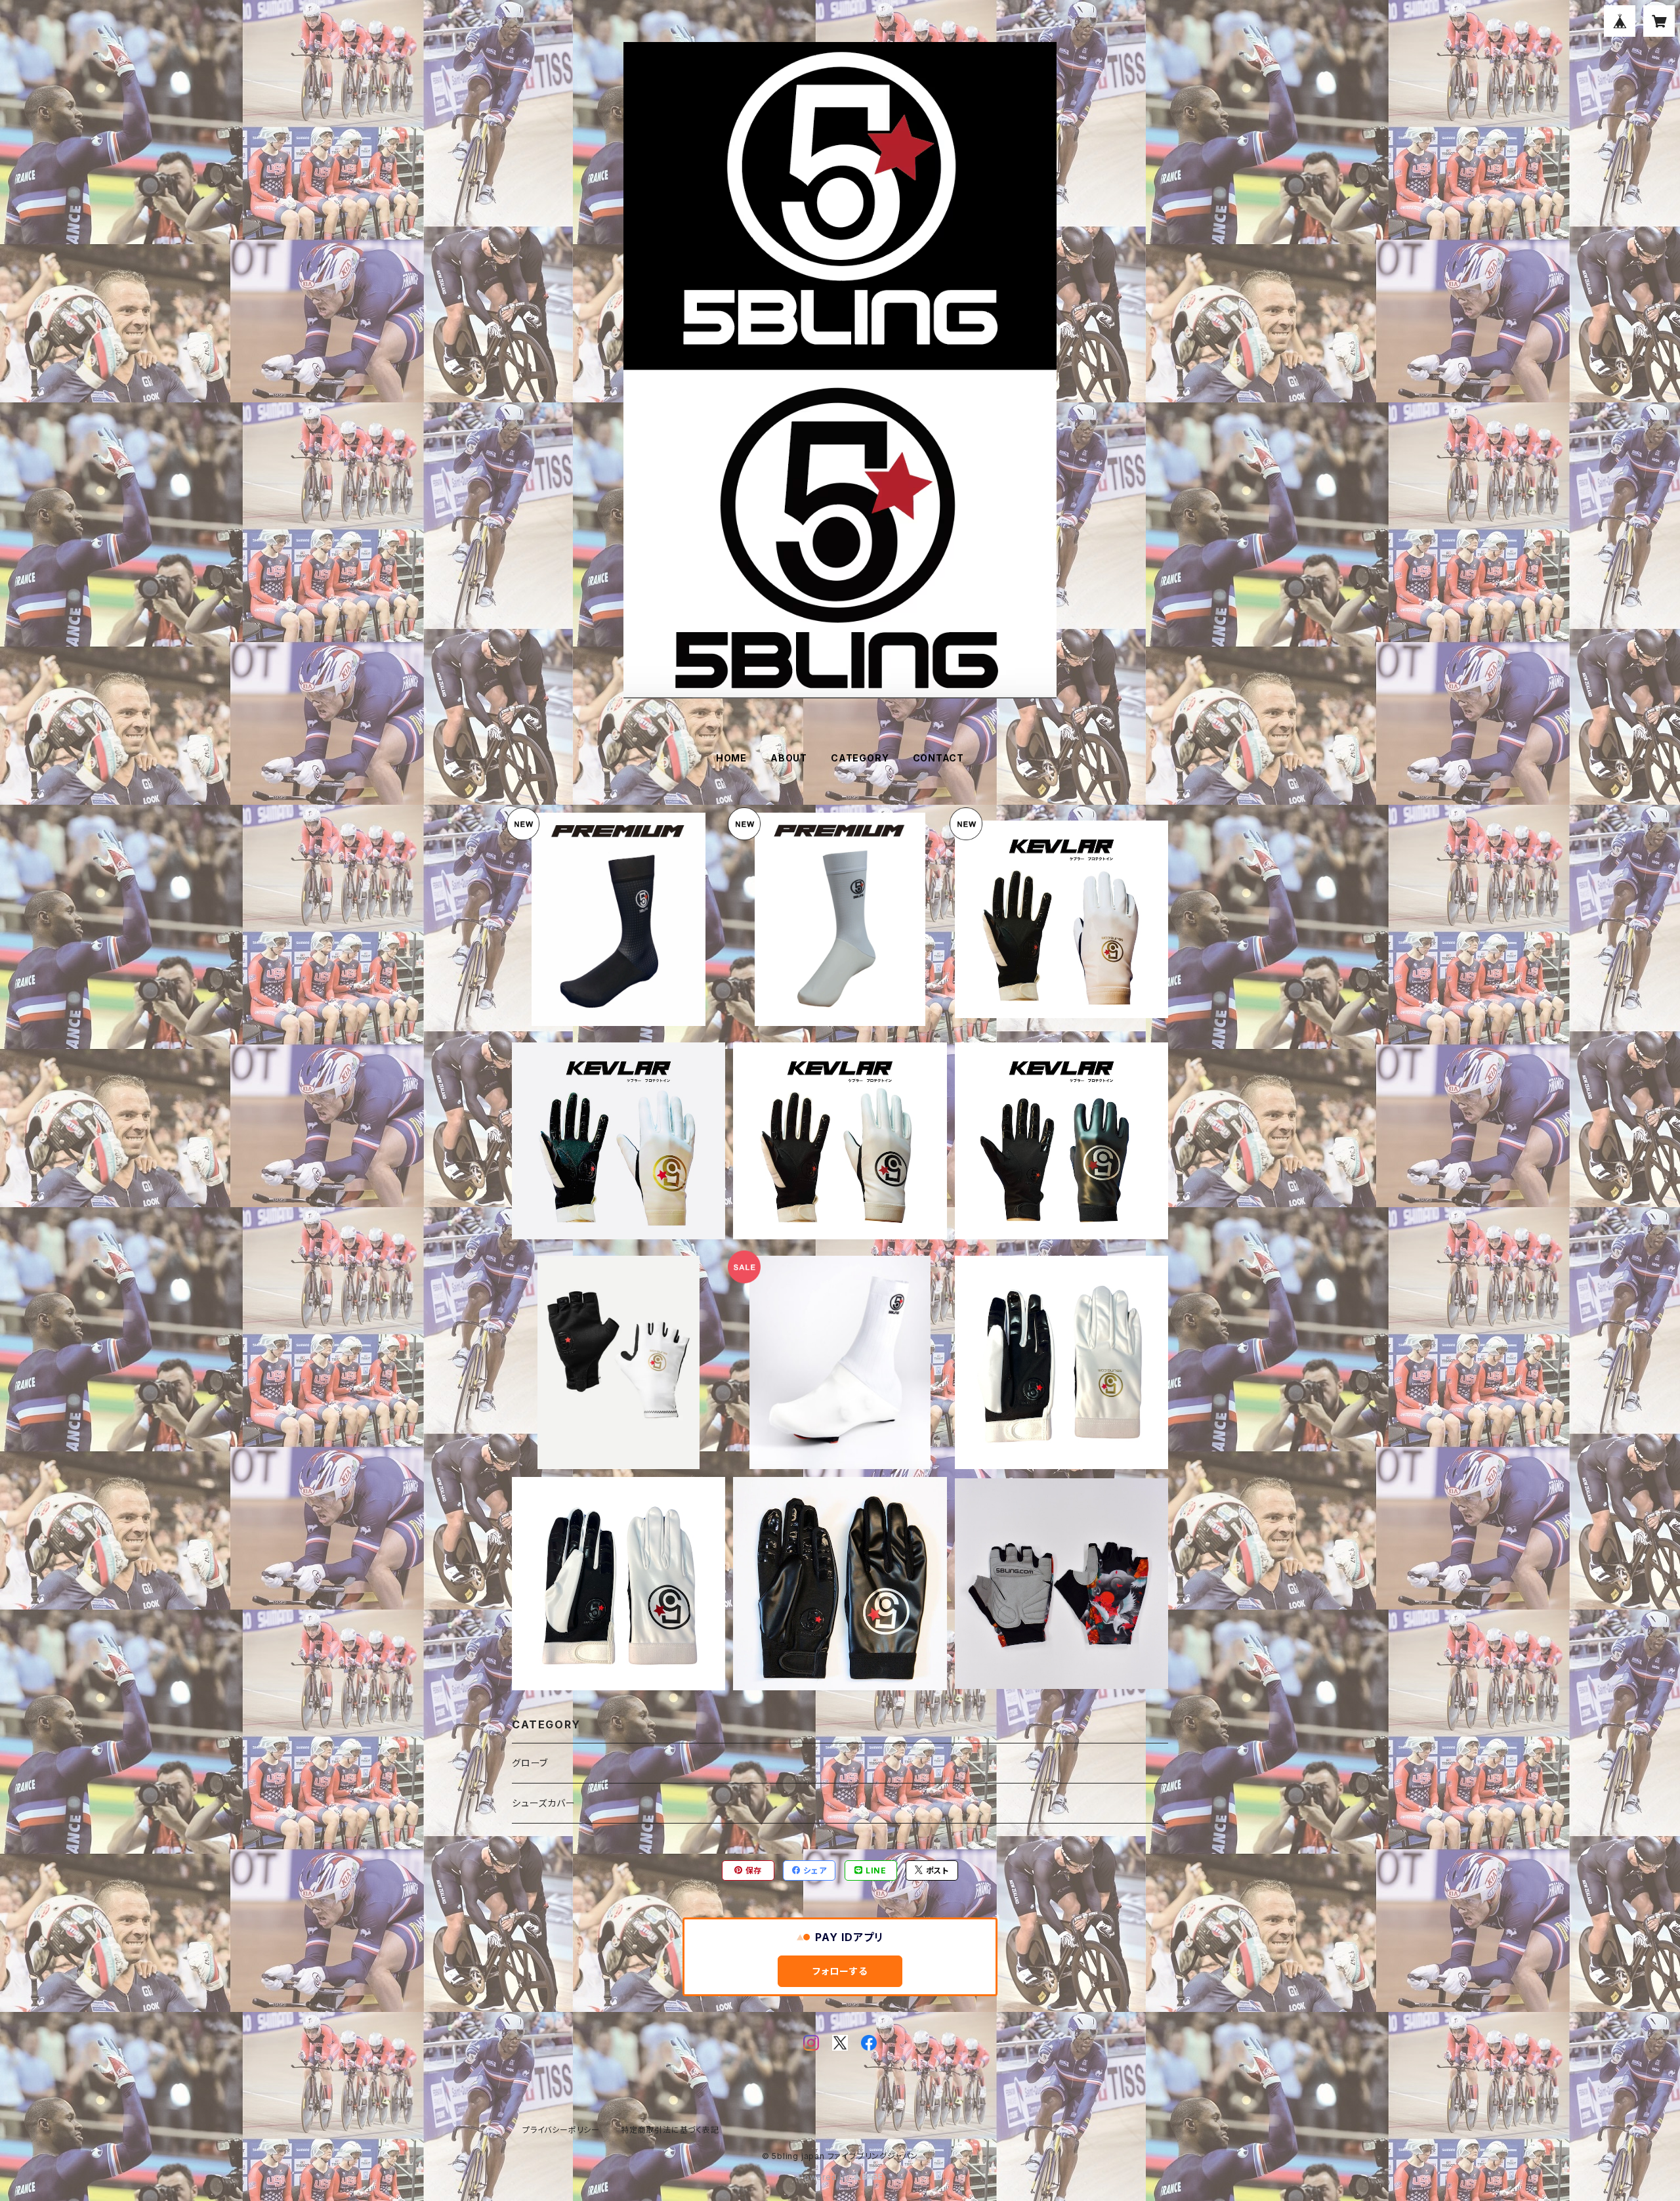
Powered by (826, 2177)
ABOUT (789, 758)
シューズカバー (544, 1803)
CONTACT (939, 758)
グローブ (530, 1763)
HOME (731, 758)
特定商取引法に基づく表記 (670, 2130)
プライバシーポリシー (561, 2130)
